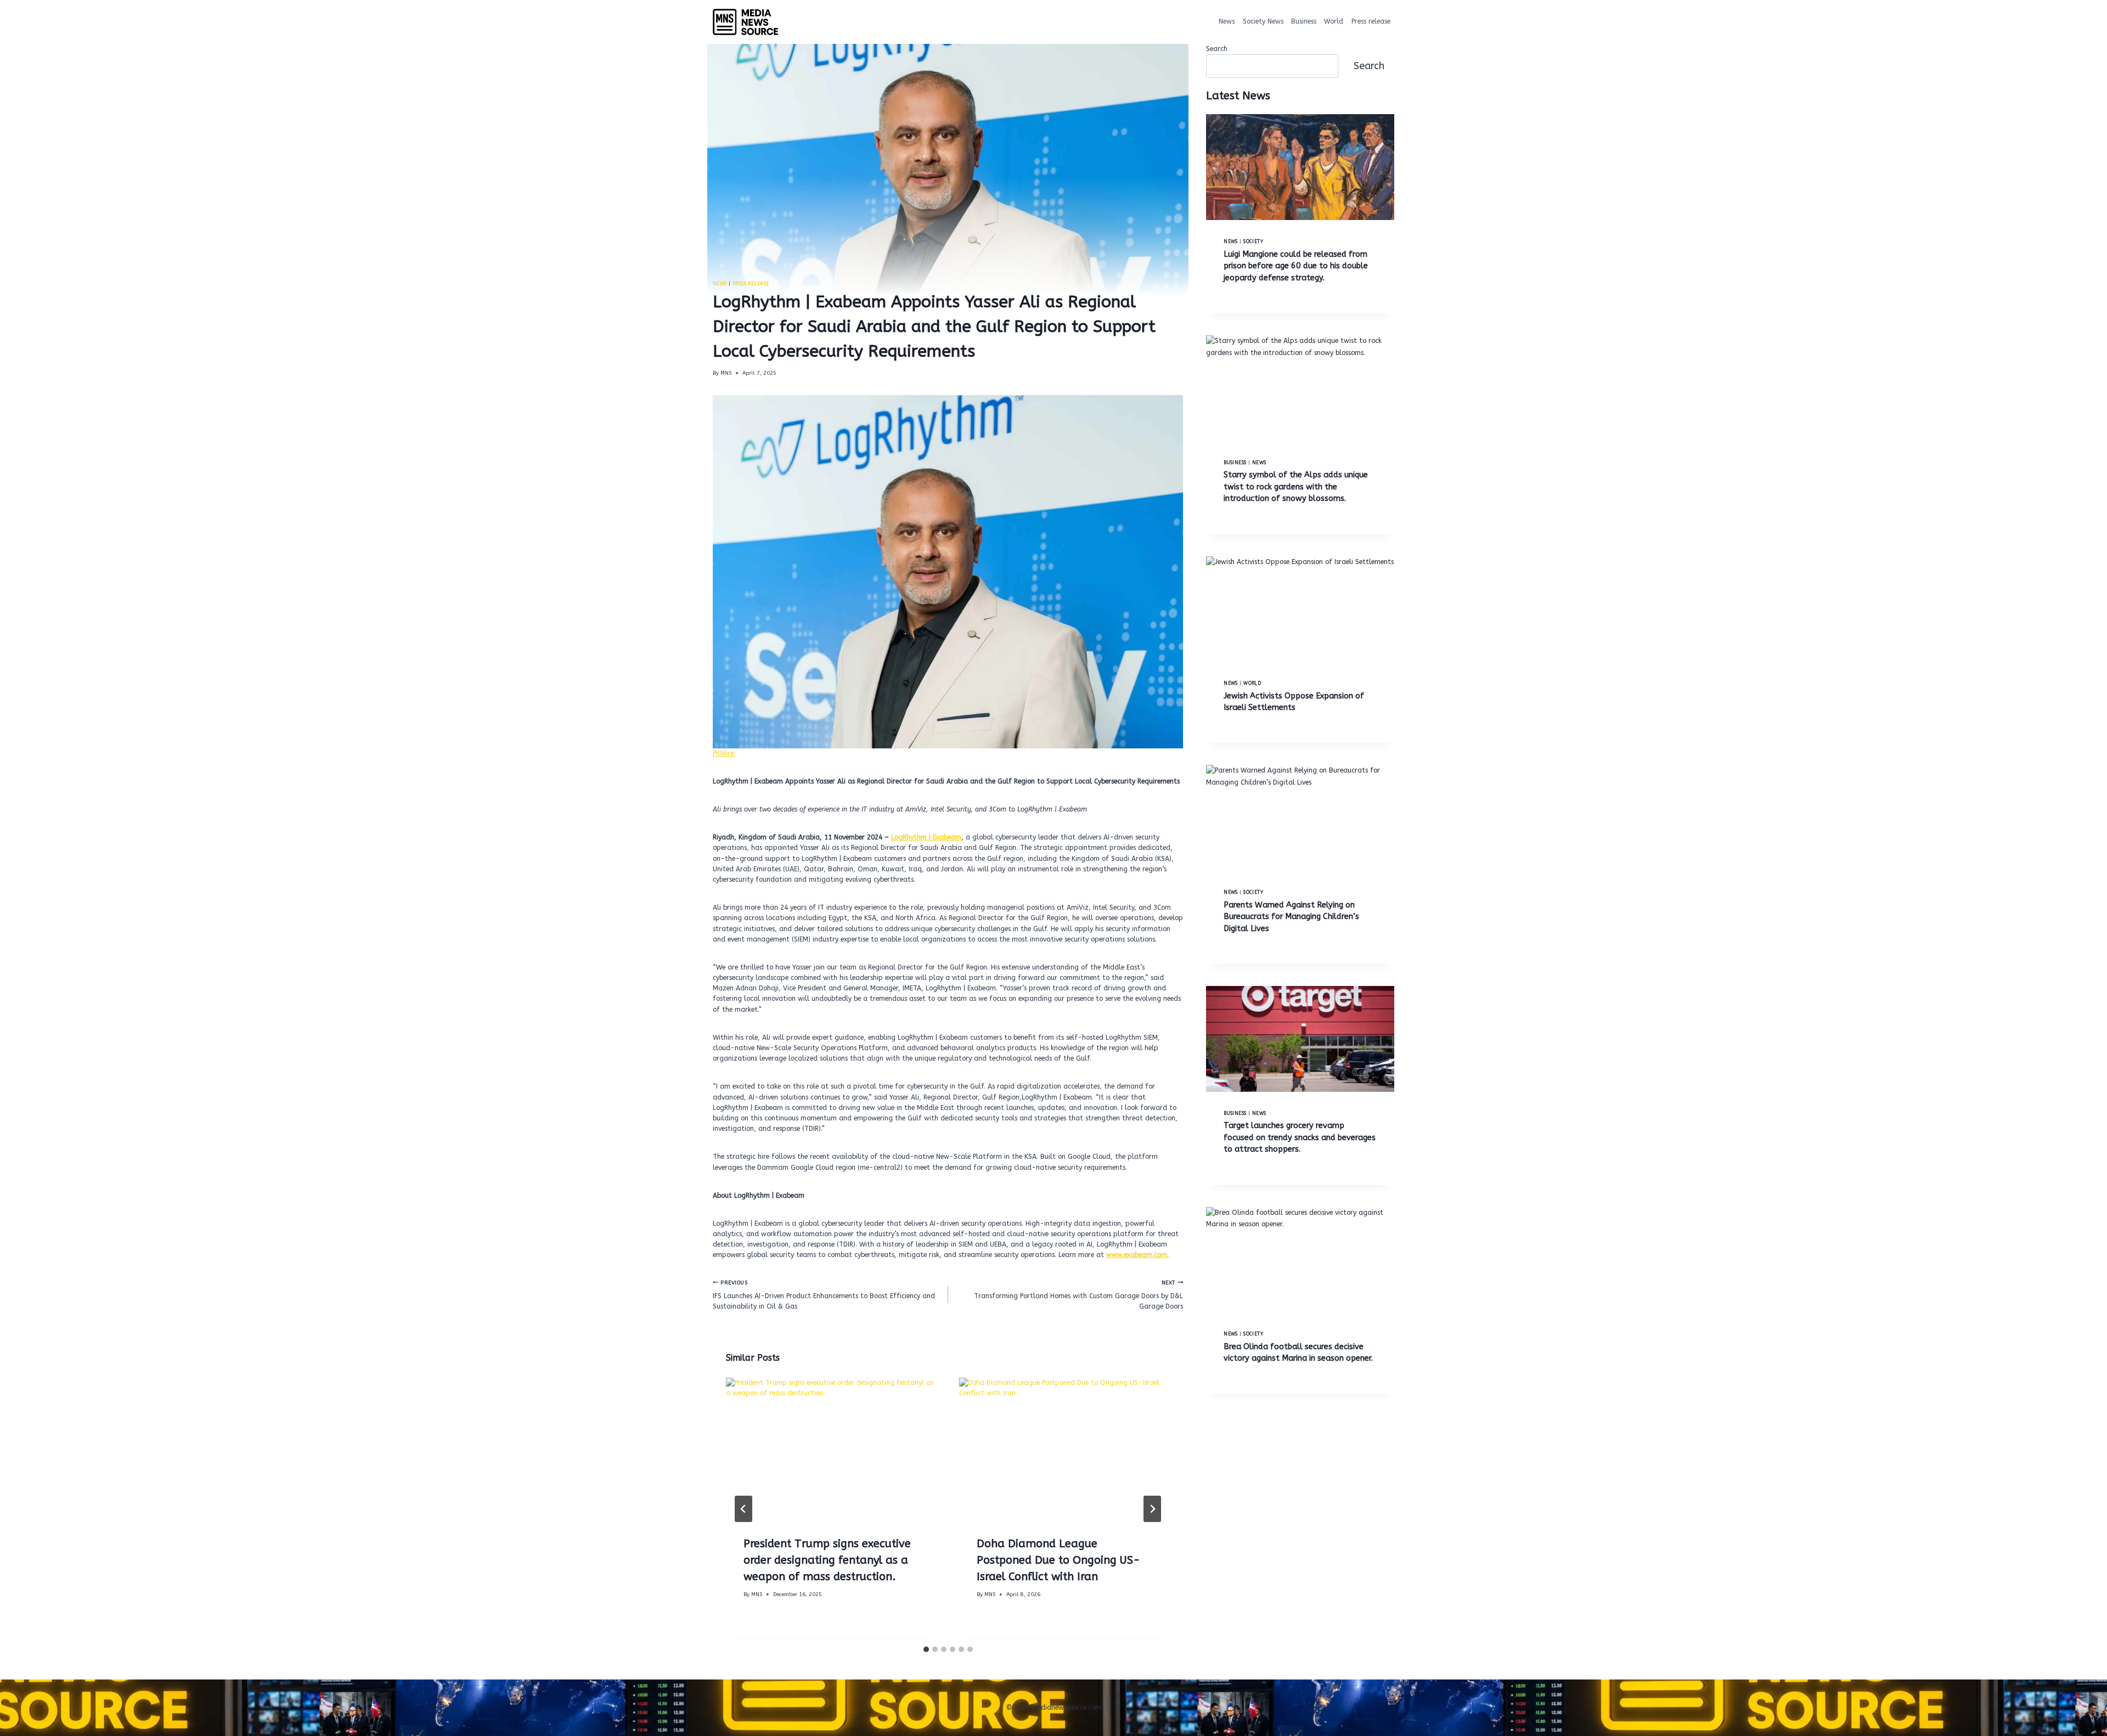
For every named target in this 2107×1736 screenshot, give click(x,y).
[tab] (926, 1649)
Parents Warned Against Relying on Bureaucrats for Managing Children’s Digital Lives (1291, 917)
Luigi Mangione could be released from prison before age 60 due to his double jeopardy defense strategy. (1296, 266)
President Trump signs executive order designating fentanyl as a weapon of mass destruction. (827, 1561)
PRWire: (724, 753)
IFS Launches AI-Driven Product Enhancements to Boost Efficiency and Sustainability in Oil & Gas (824, 1295)
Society (1253, 241)
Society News (1263, 21)
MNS (726, 373)
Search (1217, 49)
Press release (1371, 21)
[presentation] (832, 1448)
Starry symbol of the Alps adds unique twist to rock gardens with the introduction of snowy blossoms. (1296, 487)
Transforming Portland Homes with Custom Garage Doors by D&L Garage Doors (1078, 1295)
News (1227, 21)
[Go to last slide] (743, 1509)
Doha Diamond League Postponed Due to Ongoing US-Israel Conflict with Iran (1058, 1561)
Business (1304, 21)
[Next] (1152, 1509)
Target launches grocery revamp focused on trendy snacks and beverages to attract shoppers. (1300, 1137)
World (1334, 21)
